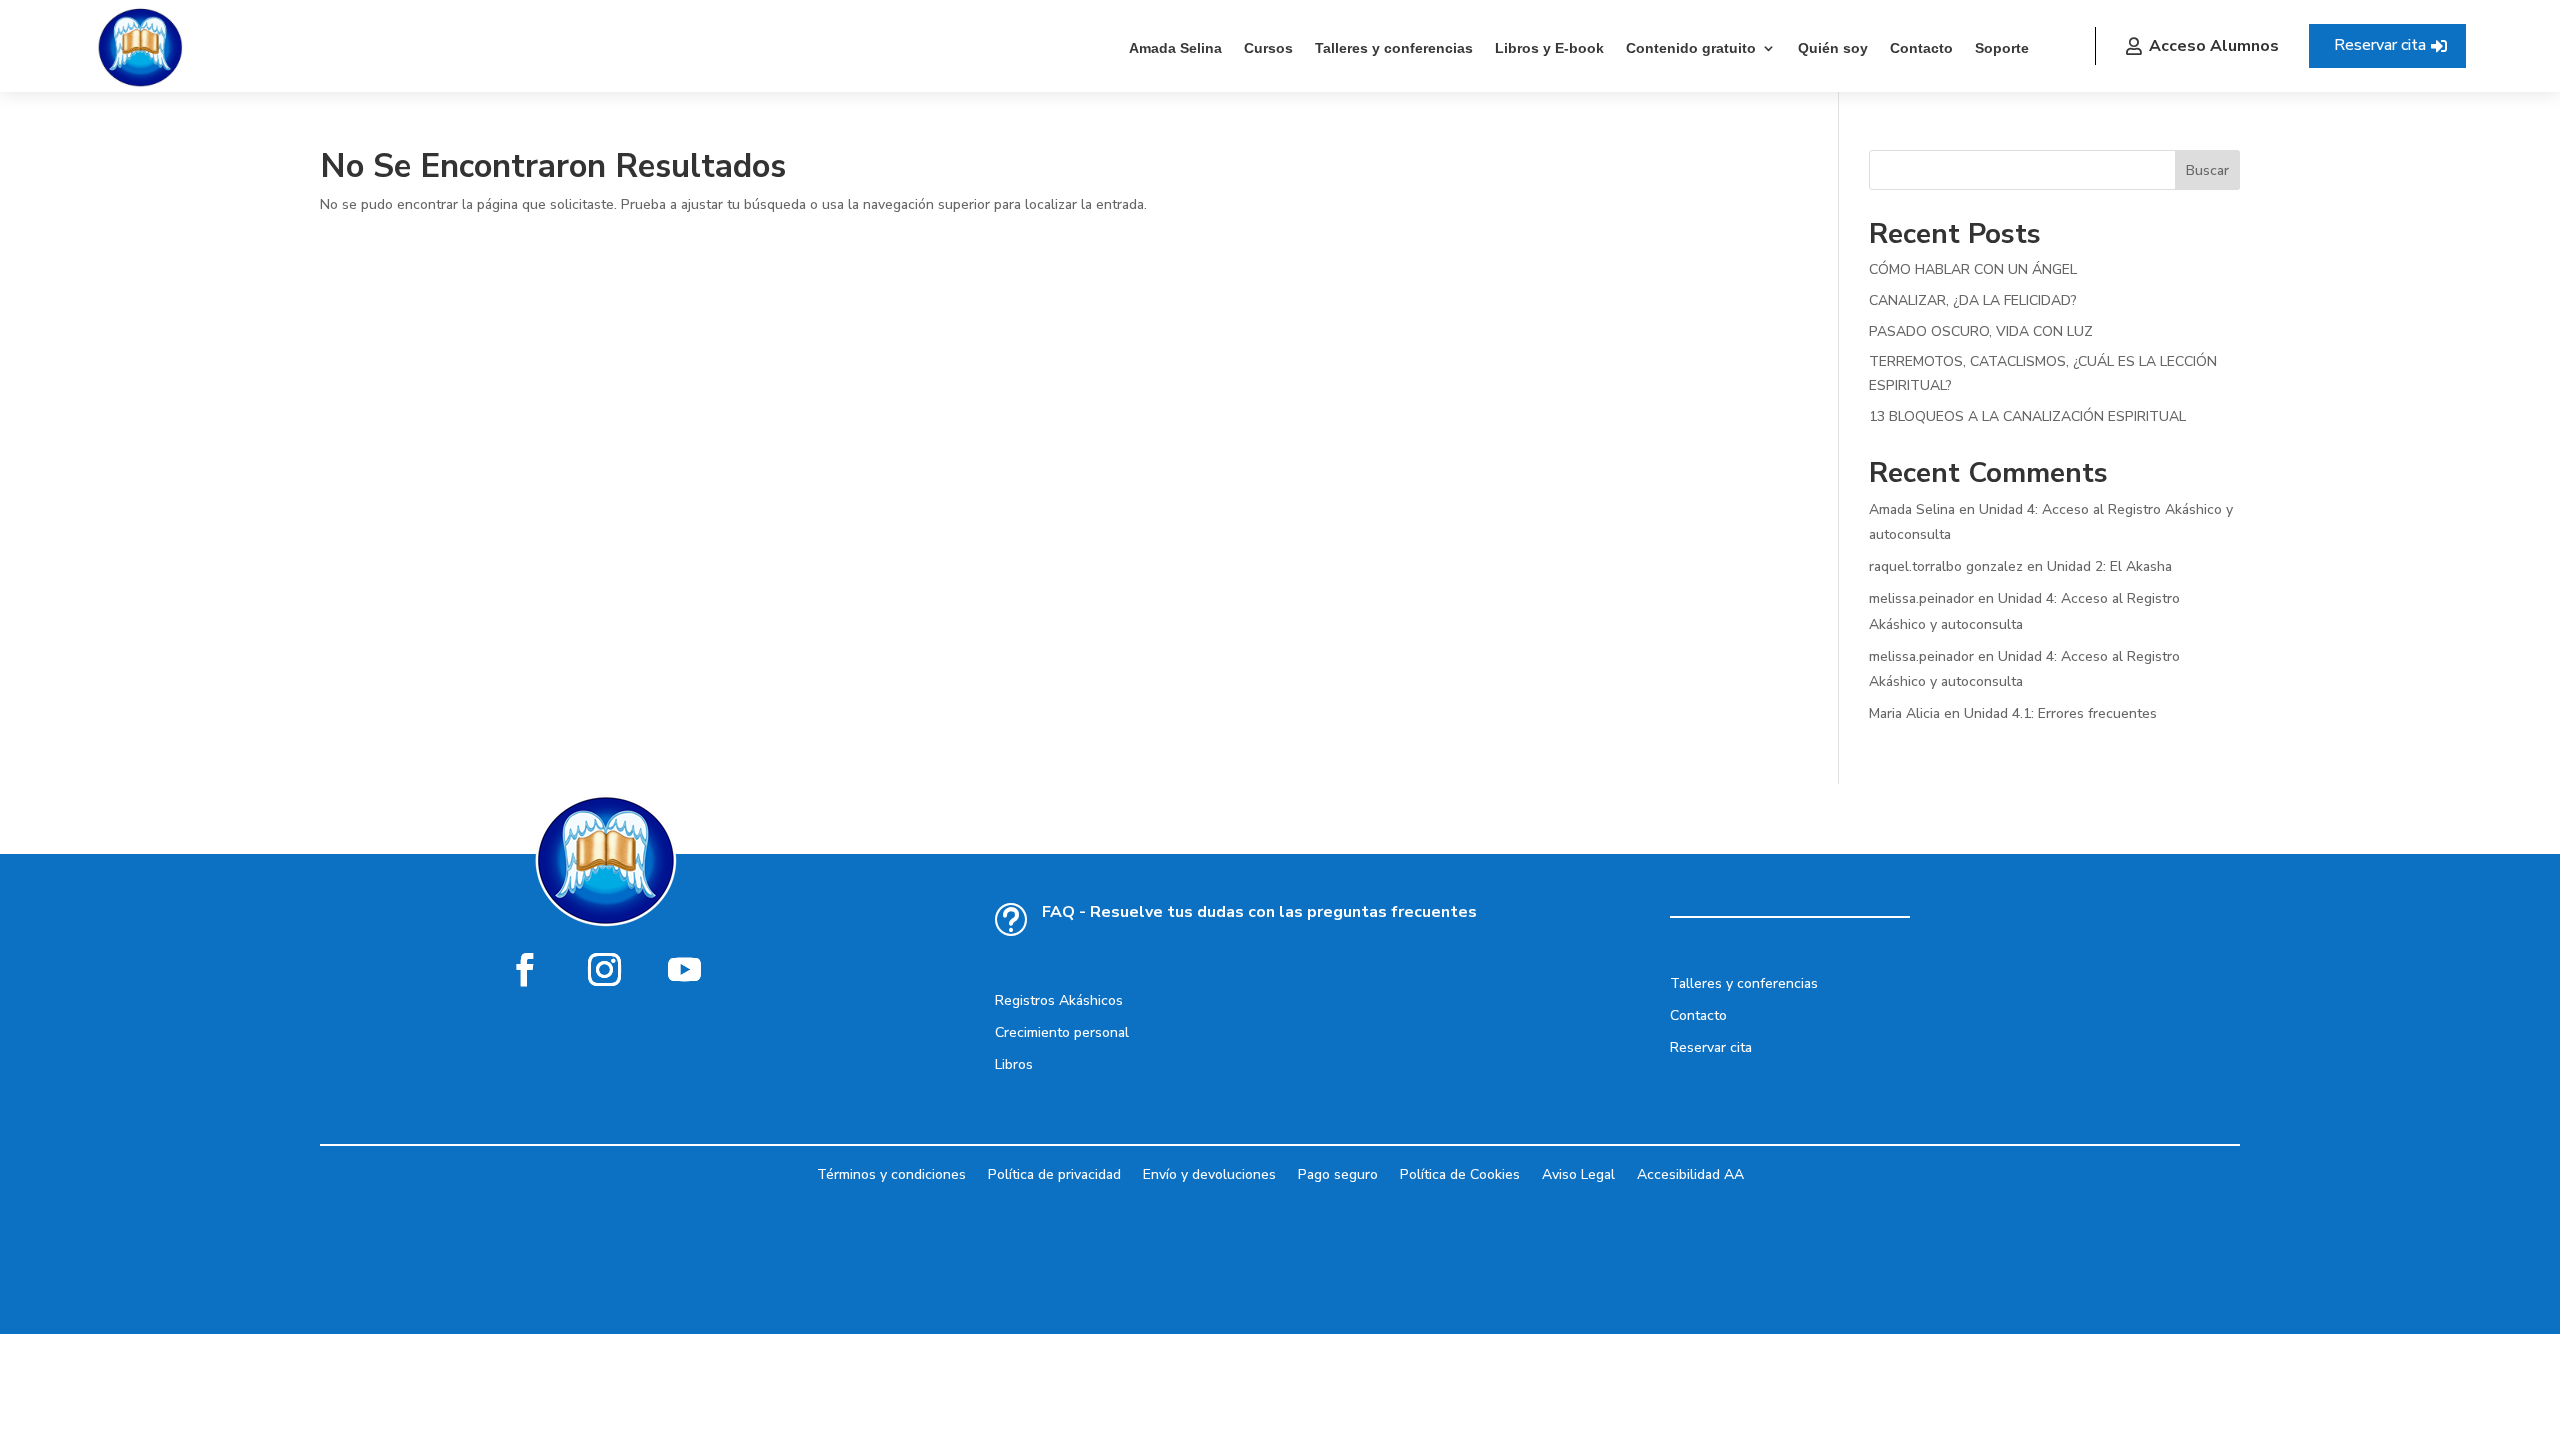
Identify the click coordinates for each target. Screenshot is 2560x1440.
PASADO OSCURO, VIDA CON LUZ (1981, 331)
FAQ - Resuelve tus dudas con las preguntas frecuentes (1259, 912)
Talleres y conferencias (1394, 48)
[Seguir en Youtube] (685, 969)
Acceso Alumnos (2214, 46)
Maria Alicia (1904, 713)
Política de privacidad (1054, 1173)
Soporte (2002, 48)
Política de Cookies (1460, 1173)
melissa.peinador (1921, 598)
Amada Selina (1175, 48)
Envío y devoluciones (1209, 1173)
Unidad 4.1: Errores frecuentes (2060, 713)
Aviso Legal (1578, 1173)
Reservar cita (2380, 45)
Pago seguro (1338, 1173)
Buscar (2207, 170)
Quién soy (1833, 48)
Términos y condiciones (891, 1173)
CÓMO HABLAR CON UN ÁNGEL (1973, 269)
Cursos (1268, 48)
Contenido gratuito (1691, 48)
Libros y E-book (1549, 48)
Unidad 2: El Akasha (2109, 566)
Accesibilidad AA (1690, 1173)
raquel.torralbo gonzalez (1946, 566)
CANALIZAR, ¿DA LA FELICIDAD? (1973, 300)
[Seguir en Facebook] (525, 969)
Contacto (1921, 48)
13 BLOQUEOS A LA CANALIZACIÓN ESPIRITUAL (2027, 416)
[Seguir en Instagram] (605, 969)
